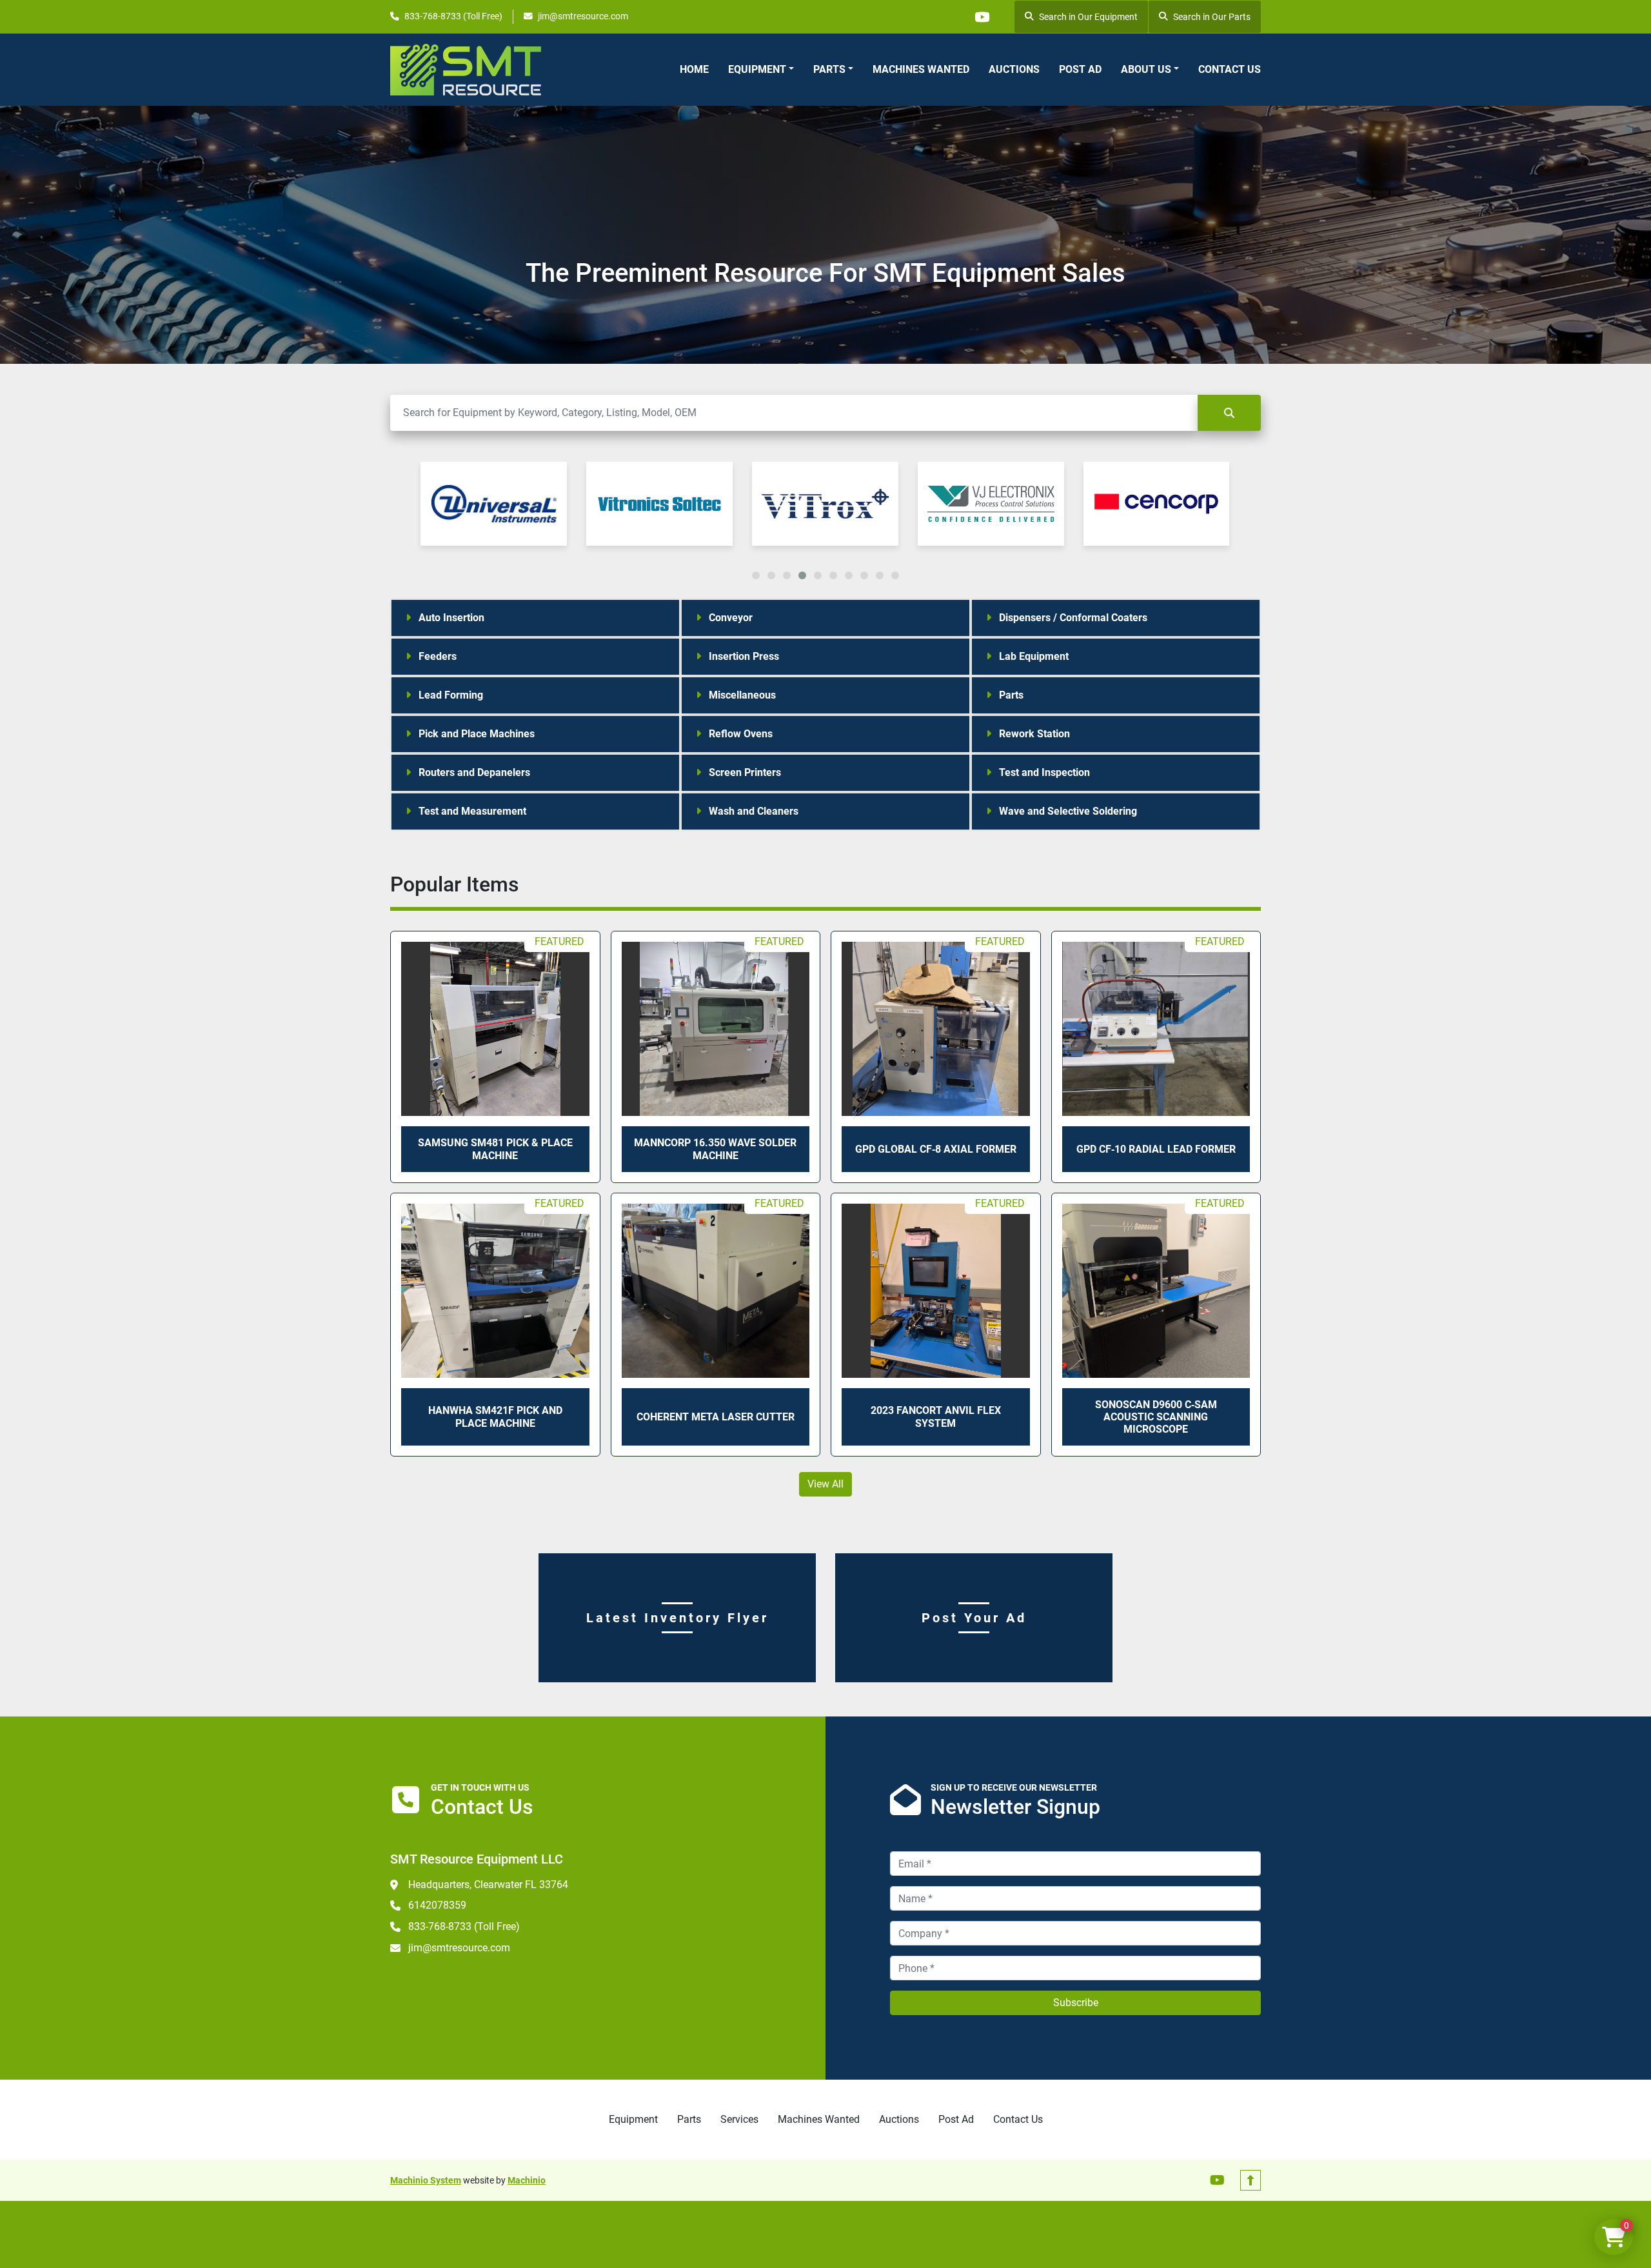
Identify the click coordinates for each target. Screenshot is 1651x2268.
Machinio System (426, 2180)
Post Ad (1080, 69)
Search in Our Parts (1212, 17)
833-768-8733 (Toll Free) (453, 16)
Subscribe (1076, 2003)
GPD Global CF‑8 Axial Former (936, 1149)
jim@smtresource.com (583, 16)
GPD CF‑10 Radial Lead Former (1156, 1149)
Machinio (527, 2180)
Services (739, 2119)
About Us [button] (1146, 69)
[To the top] (1251, 2180)
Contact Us (1230, 69)
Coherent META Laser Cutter (716, 1417)
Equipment (757, 69)
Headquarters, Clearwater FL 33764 (488, 1885)
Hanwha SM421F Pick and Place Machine (495, 1417)
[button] (761, 70)
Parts (829, 69)
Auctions (1014, 69)
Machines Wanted (921, 69)
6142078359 (437, 1905)
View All (825, 1484)
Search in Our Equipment (1088, 17)
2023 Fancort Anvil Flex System (936, 1417)
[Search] (1229, 413)
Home (694, 69)
